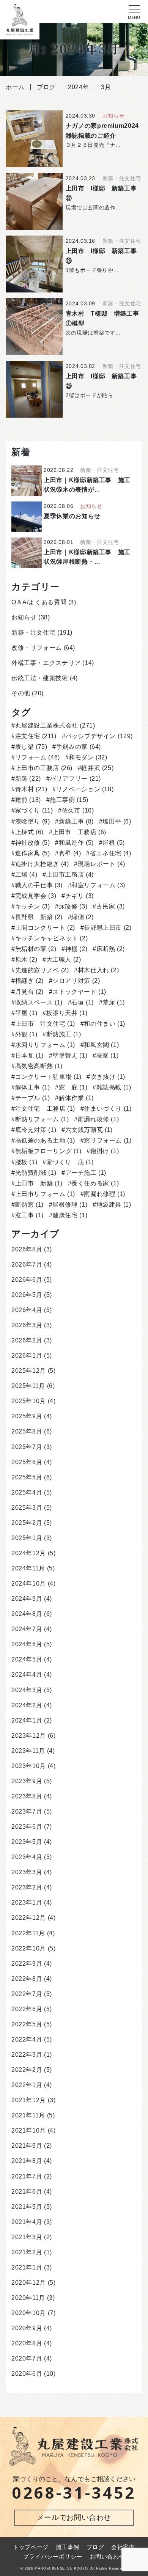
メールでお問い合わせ (74, 2517)
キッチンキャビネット (51, 938)
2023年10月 (29, 1766)
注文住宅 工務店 (45, 1109)
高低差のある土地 (45, 1140)
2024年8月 (27, 1614)
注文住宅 (36, 736)
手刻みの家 (79, 747)
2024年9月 (27, 1599)
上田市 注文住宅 (45, 1024)
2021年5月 (27, 2207)
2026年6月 (27, 1280)
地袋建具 (114, 1205)
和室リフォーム (98, 885)
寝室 (107, 1055)
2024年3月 (27, 1690)
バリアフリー (75, 779)
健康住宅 (70, 1215)
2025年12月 (29, 1371)
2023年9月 (27, 1781)
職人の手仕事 (39, 885)
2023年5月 (27, 1842)
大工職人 (64, 960)
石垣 (83, 1002)
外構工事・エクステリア (46, 663)
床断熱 (111, 949)
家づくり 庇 (70, 1162)
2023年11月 (28, 1751)
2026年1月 (27, 1356)
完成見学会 (36, 896)
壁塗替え (70, 1055)
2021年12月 (29, 2100)
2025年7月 (27, 1447)
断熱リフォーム (42, 1119)
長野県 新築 (39, 917)
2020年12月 (29, 2283)
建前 (28, 800)
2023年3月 (27, 1872)
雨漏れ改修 (98, 1119)
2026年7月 (27, 1264)
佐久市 (78, 810)
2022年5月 (27, 2024)
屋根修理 (70, 1205)
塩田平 (117, 821)
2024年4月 (27, 1675)
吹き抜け (108, 1077)
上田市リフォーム (45, 1194)
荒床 (114, 1002)
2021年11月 (28, 2115)
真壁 (70, 853)
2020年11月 (28, 2298)
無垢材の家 (36, 949)
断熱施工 (64, 1034)
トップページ (31, 2547)
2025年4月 (27, 1492)
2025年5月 (27, 1477)
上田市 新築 (39, 1183)
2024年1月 (27, 1720)
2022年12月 (29, 1918)
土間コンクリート (45, 928)
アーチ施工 (86, 1173)
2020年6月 (27, 2374)
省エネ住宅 (110, 853)
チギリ (80, 896)
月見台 (29, 992)
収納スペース (39, 1002)
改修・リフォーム (37, 648)
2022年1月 (27, 2085)
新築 (28, 779)
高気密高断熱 (39, 1066)
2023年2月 (27, 1887)
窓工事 (29, 1215)
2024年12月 (29, 1553)
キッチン (33, 906)
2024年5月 (27, 1659)
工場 (26, 875)
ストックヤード (79, 992)
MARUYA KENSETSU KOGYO (61, 2568)
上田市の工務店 (44, 768)
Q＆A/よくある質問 (39, 602)
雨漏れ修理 (105, 1194)
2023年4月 (27, 1857)
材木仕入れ (98, 970)
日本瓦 (29, 1055)
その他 (21, 693)
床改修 (73, 906)
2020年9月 (27, 2328)
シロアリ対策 (76, 981)
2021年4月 (27, 2222)
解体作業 (76, 1098)
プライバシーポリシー (53, 2557)
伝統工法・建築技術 (40, 678)
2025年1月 (27, 1538)
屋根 (114, 843)
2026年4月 (27, 1310)
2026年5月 (27, 1295)
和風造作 (76, 843)
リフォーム (38, 757)
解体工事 (33, 1087)
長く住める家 (95, 1183)
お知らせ (24, 617)
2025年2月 (27, 1523)
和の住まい (105, 1024)
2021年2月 (27, 2252)
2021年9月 (27, 2146)
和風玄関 (101, 1045)
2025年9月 (27, 1416)
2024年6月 (27, 1644)
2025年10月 (29, 1401)
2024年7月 (27, 1629)
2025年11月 (28, 1386)
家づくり (34, 810)
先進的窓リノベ (42, 970)
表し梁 (31, 747)
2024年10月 (29, 1583)
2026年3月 (27, 1325)
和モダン (88, 757)
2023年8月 (27, 1796)
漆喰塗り (33, 821)
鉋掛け (105, 1151)
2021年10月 (29, 2130)
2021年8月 (27, 2161)
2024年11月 (28, 1568)
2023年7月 (27, 1811)
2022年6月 (27, 2009)
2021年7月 (27, 2176)
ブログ (95, 2547)
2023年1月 (27, 1903)
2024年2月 (27, 1705)
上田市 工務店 (79, 832)
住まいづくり (108, 1109)
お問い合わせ (107, 2557)
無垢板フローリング (48, 1151)
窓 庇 (73, 1087)
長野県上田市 (108, 928)
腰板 (26, 1162)
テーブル (33, 1098)
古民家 (111, 906)
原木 (26, 960)
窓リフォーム (108, 1140)
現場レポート (102, 864)
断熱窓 (29, 1205)
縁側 (83, 917)
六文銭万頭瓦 (89, 1130)
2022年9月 (27, 1964)
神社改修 (33, 843)
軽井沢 (97, 768)
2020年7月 (27, 2358)
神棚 (76, 949)
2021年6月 (27, 2192)
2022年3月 (27, 2055)
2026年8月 (27, 1249)
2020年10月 (29, 2313)
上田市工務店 (70, 875)
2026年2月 (27, 1340)
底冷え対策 (36, 1130)
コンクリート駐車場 (48, 1077)
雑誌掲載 (114, 1087)
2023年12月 (29, 1736)
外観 (26, 1034)
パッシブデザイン (99, 736)
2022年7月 (27, 1994)
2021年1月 (27, 2267)
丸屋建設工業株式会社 (55, 725)
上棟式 (29, 832)
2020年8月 (27, 2343)
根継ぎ (29, 981)
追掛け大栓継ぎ (42, 864)
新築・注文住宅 (33, 633)
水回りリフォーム (45, 1045)
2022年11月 (28, 1933)
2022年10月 (29, 1948)
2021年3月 (27, 2237)
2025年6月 (27, 1462)
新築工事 (76, 821)
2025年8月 (27, 1431)
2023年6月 (27, 1827)
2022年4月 (27, 2039)
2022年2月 (27, 2070)
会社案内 (123, 2547)
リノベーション (85, 789)
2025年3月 (27, 1508)
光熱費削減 (36, 1173)
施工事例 (69, 800)
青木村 (31, 789)
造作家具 (33, 853)
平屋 (26, 1013)
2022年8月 (27, 1979)
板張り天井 (67, 1013)
